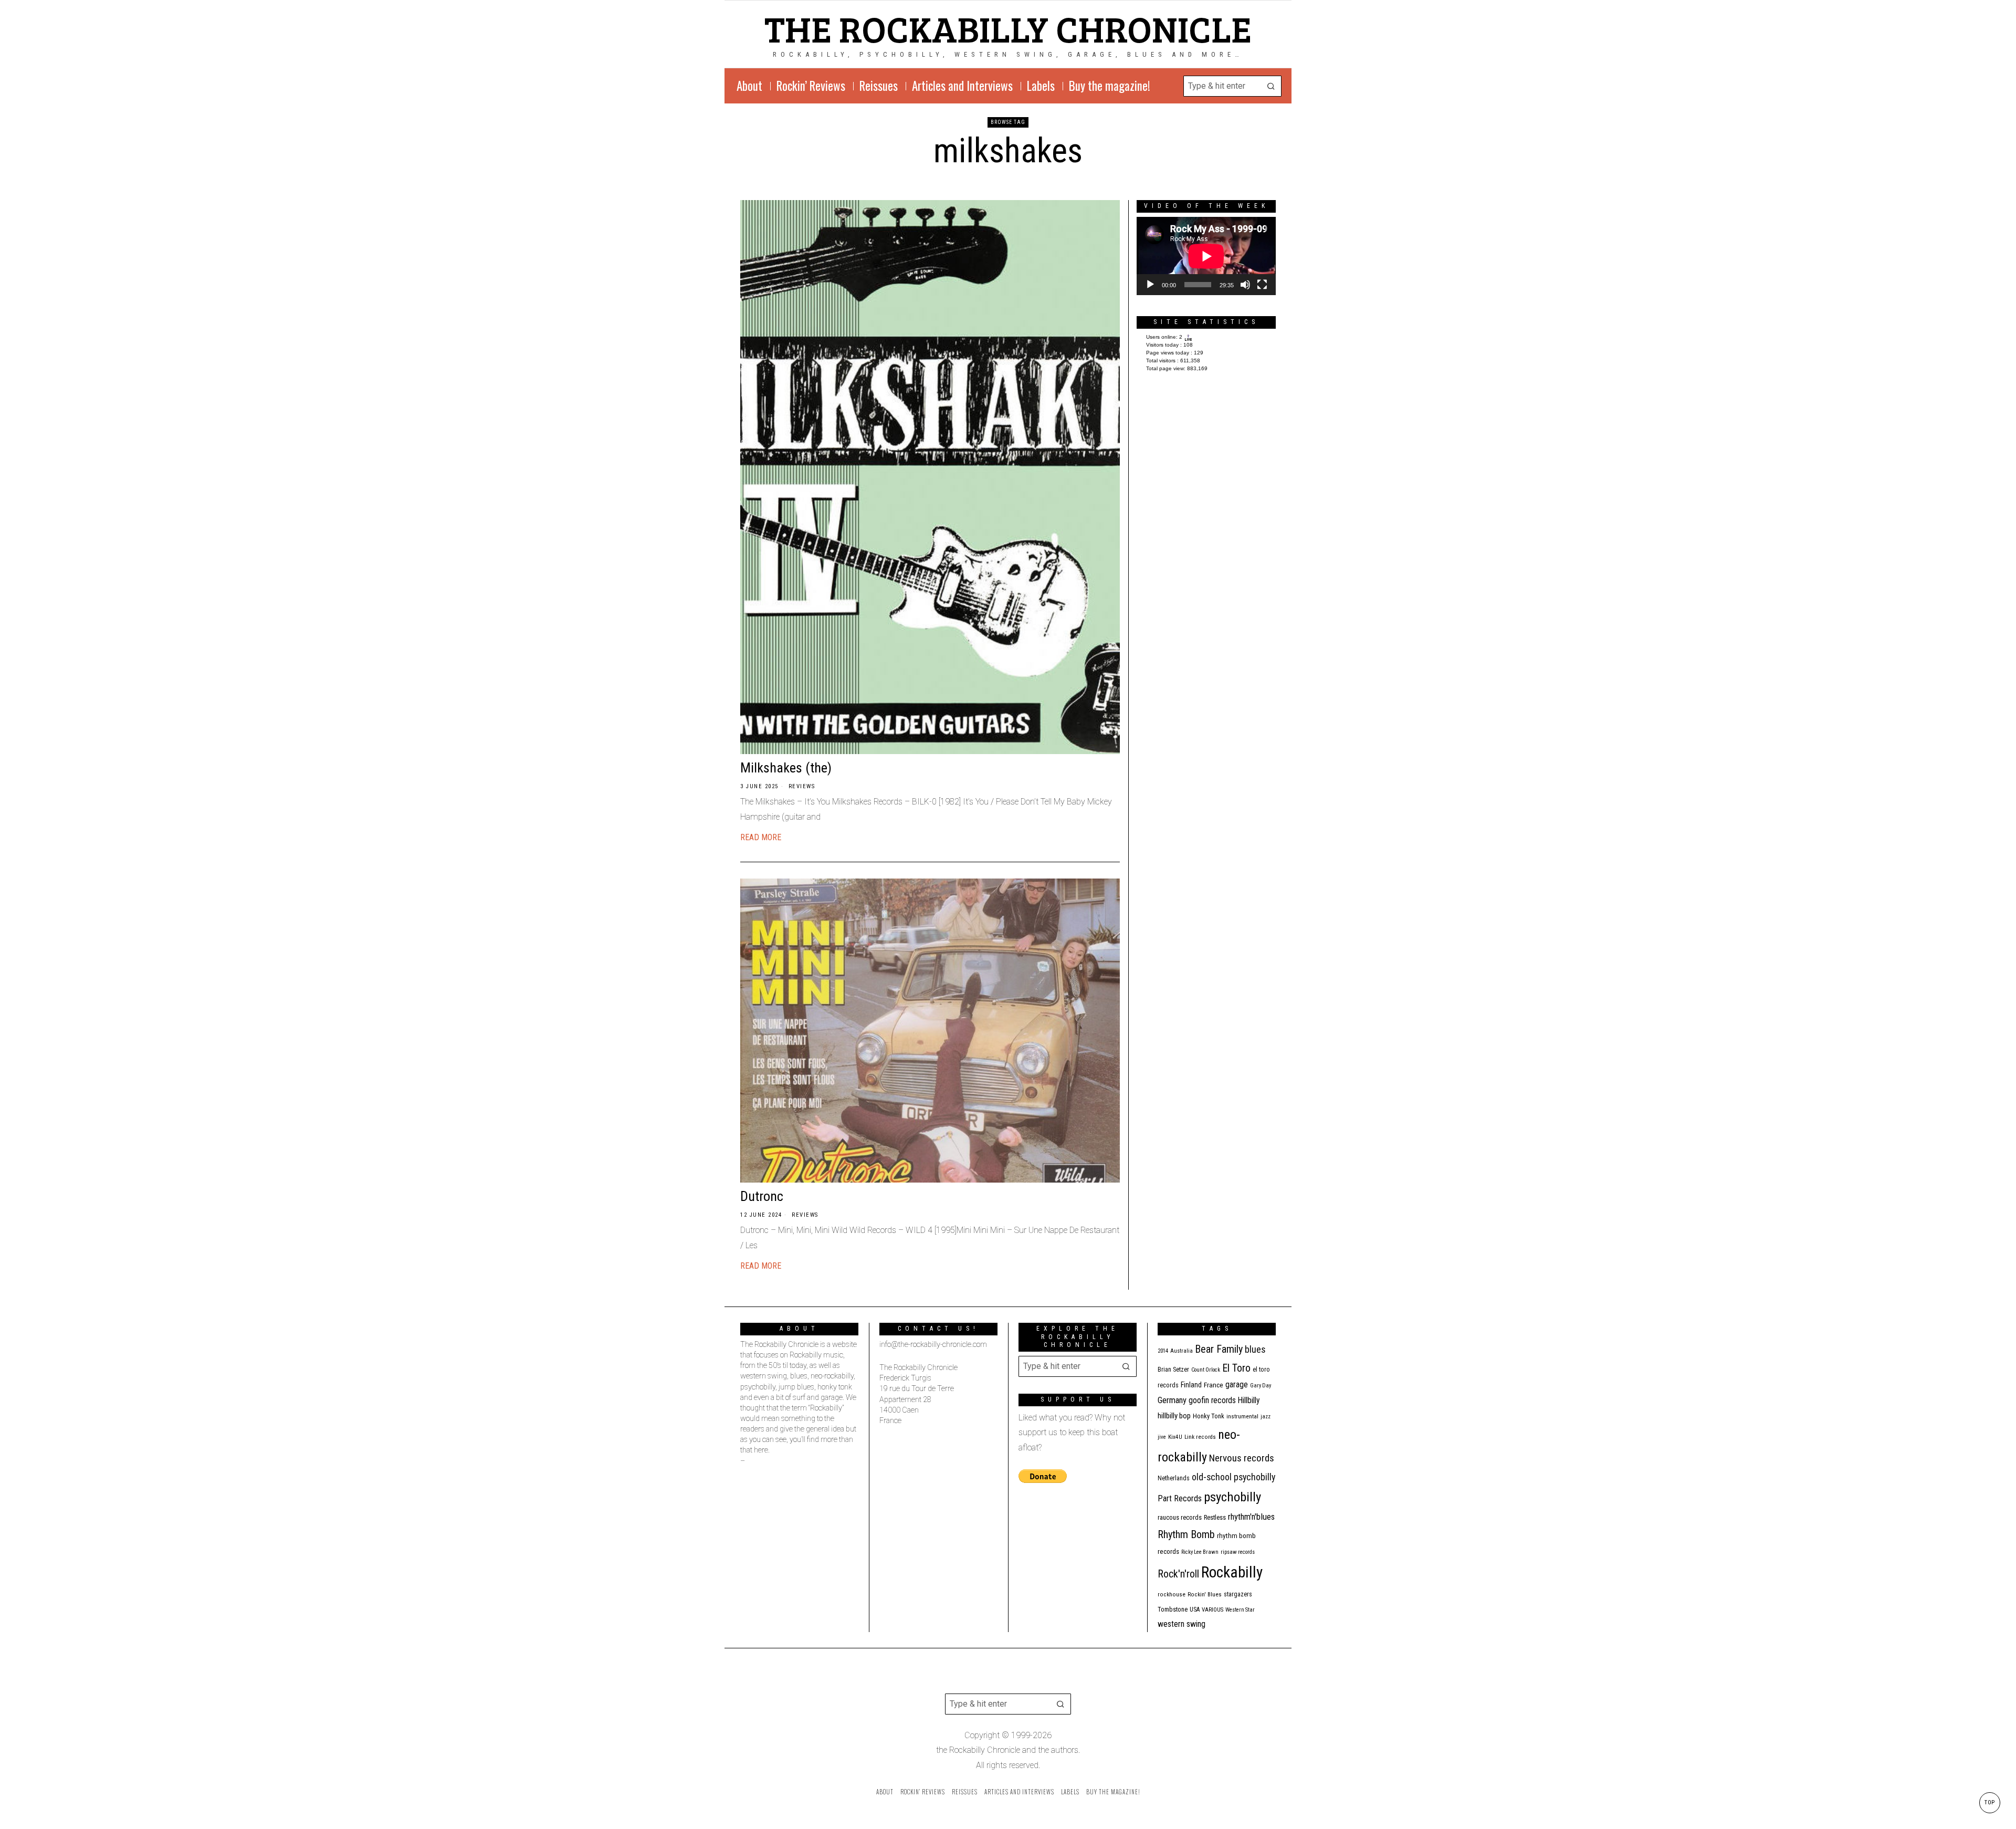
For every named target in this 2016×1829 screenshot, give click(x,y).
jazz (1266, 1417)
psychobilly (1232, 1497)
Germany (1172, 1400)
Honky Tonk (1209, 1416)
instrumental (1242, 1416)
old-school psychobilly (1233, 1477)
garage (1237, 1384)
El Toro (1236, 1368)
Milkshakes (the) (786, 768)
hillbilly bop (1174, 1416)
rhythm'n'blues (1251, 1517)
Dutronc (762, 1196)
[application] (1206, 256)
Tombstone (1173, 1609)
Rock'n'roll (1178, 1574)
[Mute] (1245, 285)
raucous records (1180, 1517)
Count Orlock (1206, 1370)
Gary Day (1261, 1386)
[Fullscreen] (1262, 285)
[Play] (1150, 285)
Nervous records (1242, 1458)
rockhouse (1172, 1595)
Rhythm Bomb (1186, 1534)
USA (1195, 1609)
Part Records (1180, 1498)
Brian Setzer (1173, 1370)
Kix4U (1175, 1437)
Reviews (802, 786)
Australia (1182, 1351)
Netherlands (1174, 1478)
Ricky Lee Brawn (1200, 1552)
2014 (1163, 1351)
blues (1255, 1349)
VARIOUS (1212, 1610)
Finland (1191, 1385)
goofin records (1212, 1401)
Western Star (1240, 1610)
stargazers (1238, 1594)
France (1214, 1385)
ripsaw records (1238, 1552)
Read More (761, 837)
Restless (1215, 1517)
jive (1162, 1437)
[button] (1271, 86)
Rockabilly (1232, 1572)
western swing (1182, 1624)
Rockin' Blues (1205, 1595)
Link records (1200, 1437)
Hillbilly (1249, 1401)
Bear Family (1219, 1349)
